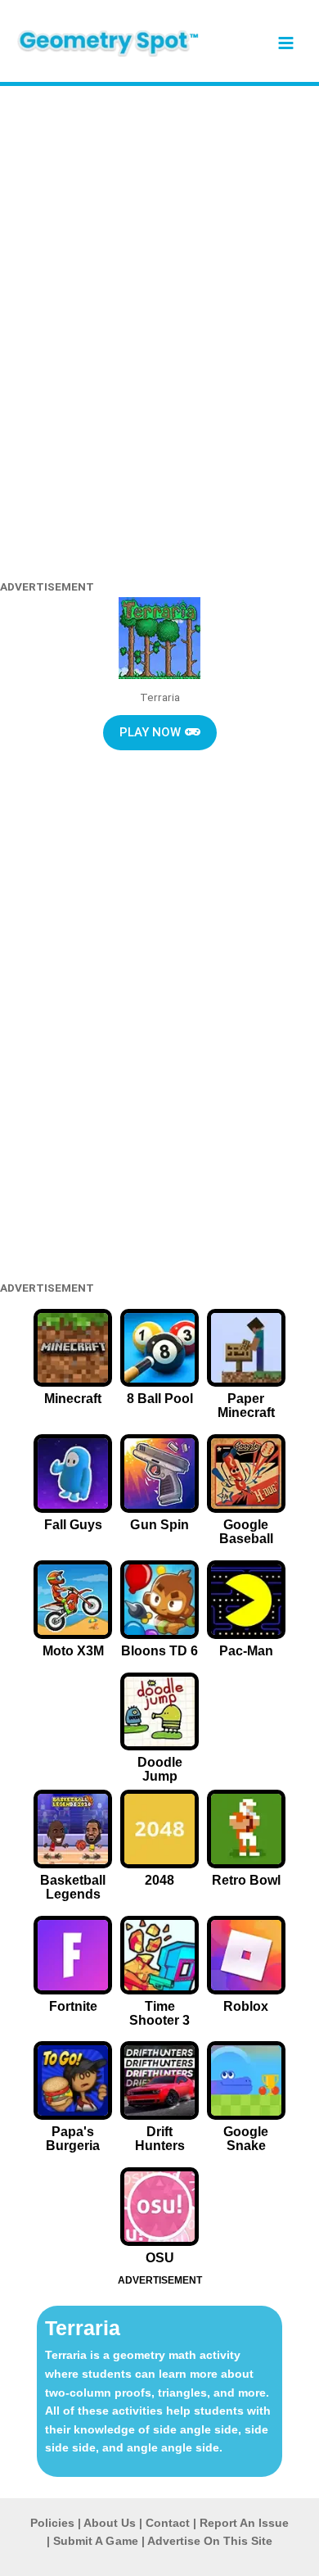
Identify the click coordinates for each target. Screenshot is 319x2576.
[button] (160, 733)
